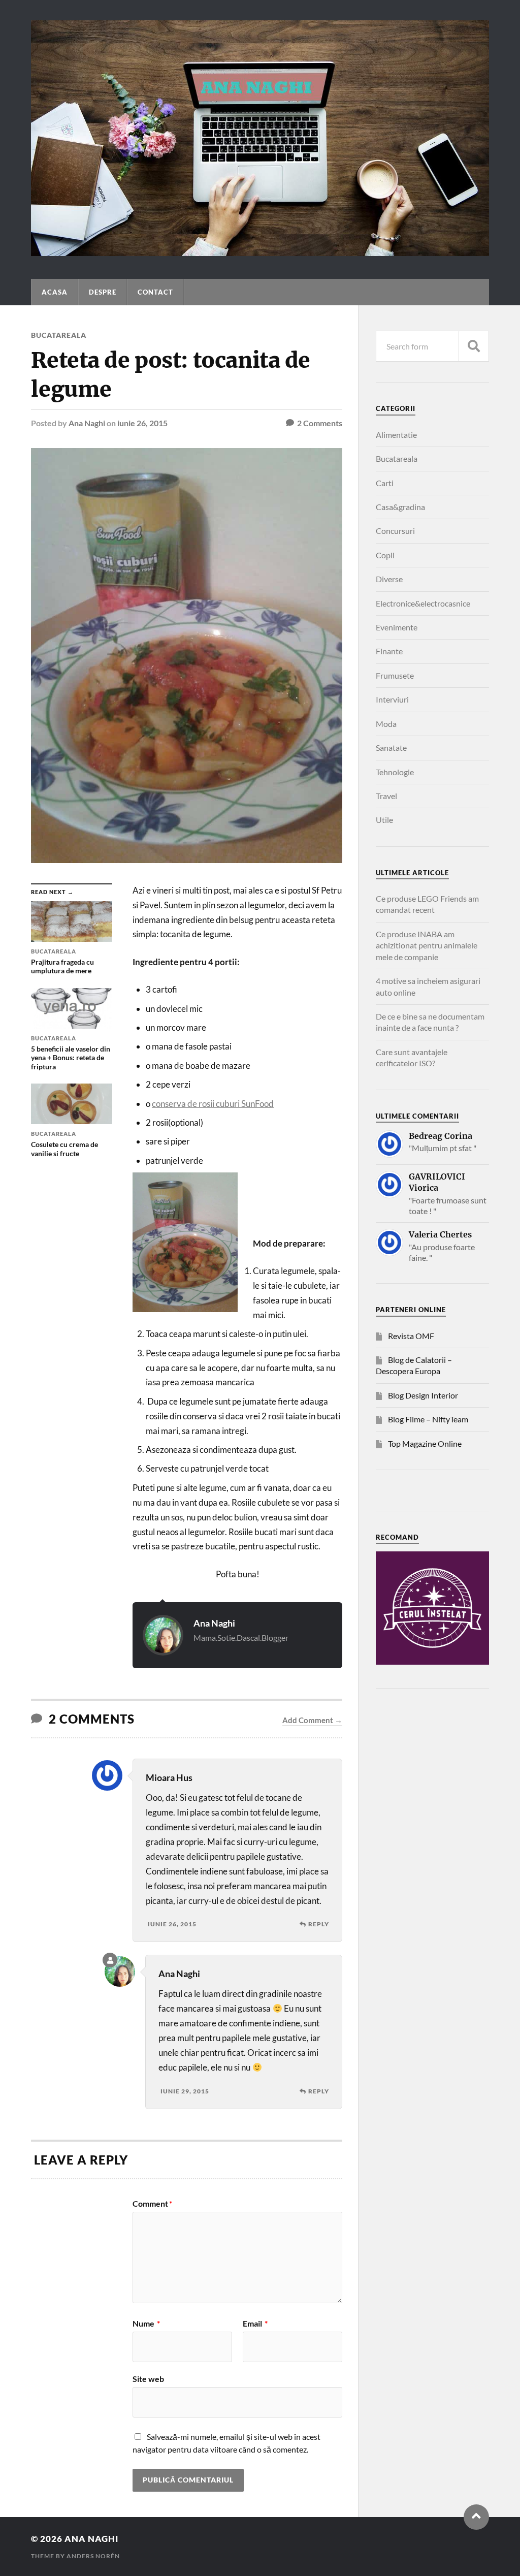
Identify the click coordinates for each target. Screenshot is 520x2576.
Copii (385, 555)
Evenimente (397, 627)
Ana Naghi (87, 423)
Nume (146, 2324)
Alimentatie (396, 435)
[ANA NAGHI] (260, 251)
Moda (386, 724)
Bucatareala (59, 335)
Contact (155, 292)
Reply (319, 1924)
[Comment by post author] (110, 1960)
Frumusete (395, 675)
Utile (384, 820)
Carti (385, 483)
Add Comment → (312, 1720)
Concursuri (395, 531)
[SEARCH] (474, 346)
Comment (152, 2204)
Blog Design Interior (423, 1395)
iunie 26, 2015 (142, 423)
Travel (386, 796)
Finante (389, 651)
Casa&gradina (400, 507)
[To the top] (476, 2517)
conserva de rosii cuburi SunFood (213, 1104)
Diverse (389, 579)
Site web (148, 2378)
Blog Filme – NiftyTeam (428, 1419)
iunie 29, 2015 (185, 2091)
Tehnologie (395, 772)
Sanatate (391, 748)
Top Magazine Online (425, 1443)
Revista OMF (411, 1336)
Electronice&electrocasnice (423, 603)
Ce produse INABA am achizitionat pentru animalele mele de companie (427, 945)
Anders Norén (93, 2556)
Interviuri (392, 699)
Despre (103, 292)
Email (255, 2324)
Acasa (55, 292)
